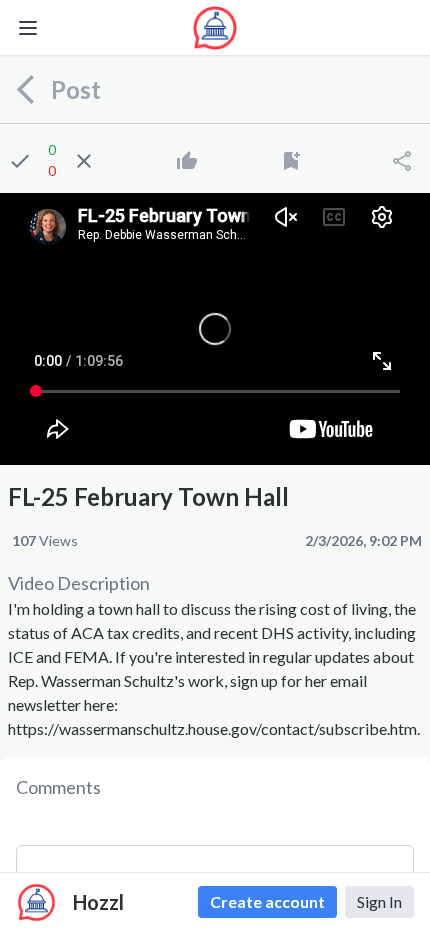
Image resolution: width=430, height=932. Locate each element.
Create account (267, 901)
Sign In (379, 901)
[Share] (402, 161)
